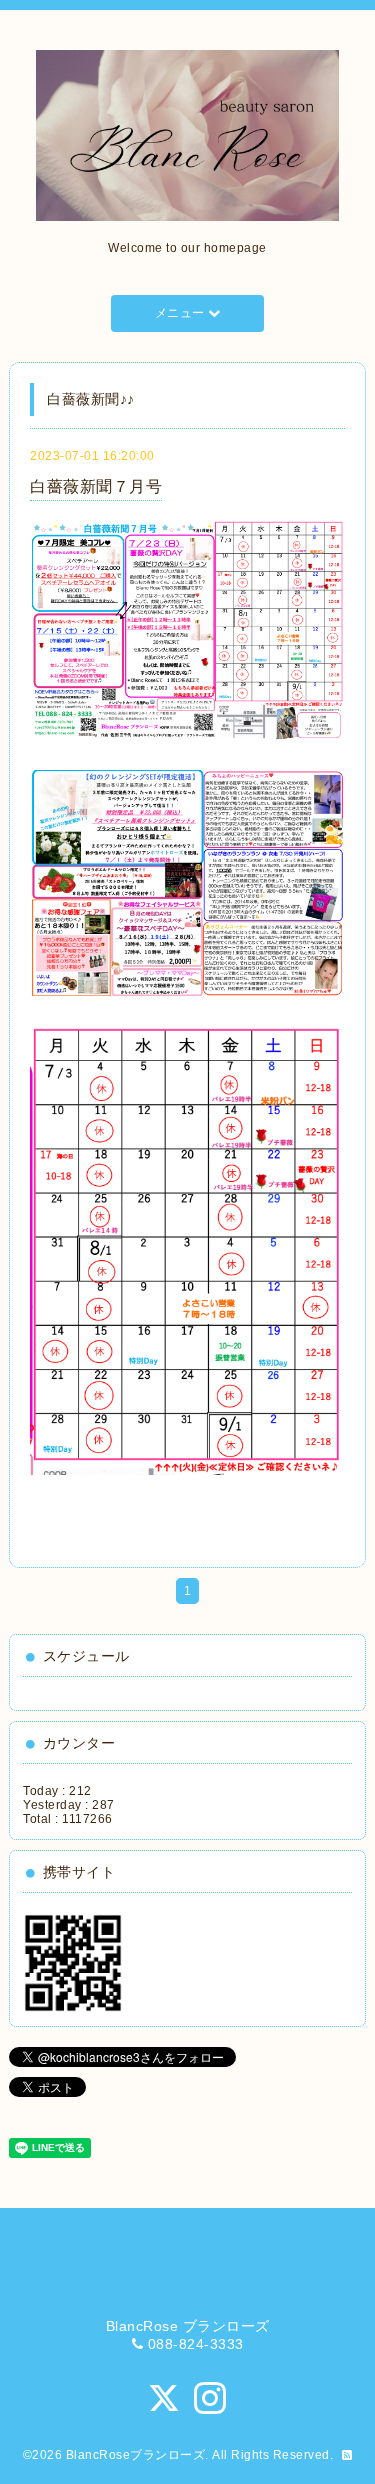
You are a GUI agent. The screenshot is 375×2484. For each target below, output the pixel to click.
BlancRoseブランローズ (136, 2455)
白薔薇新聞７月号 (96, 486)
